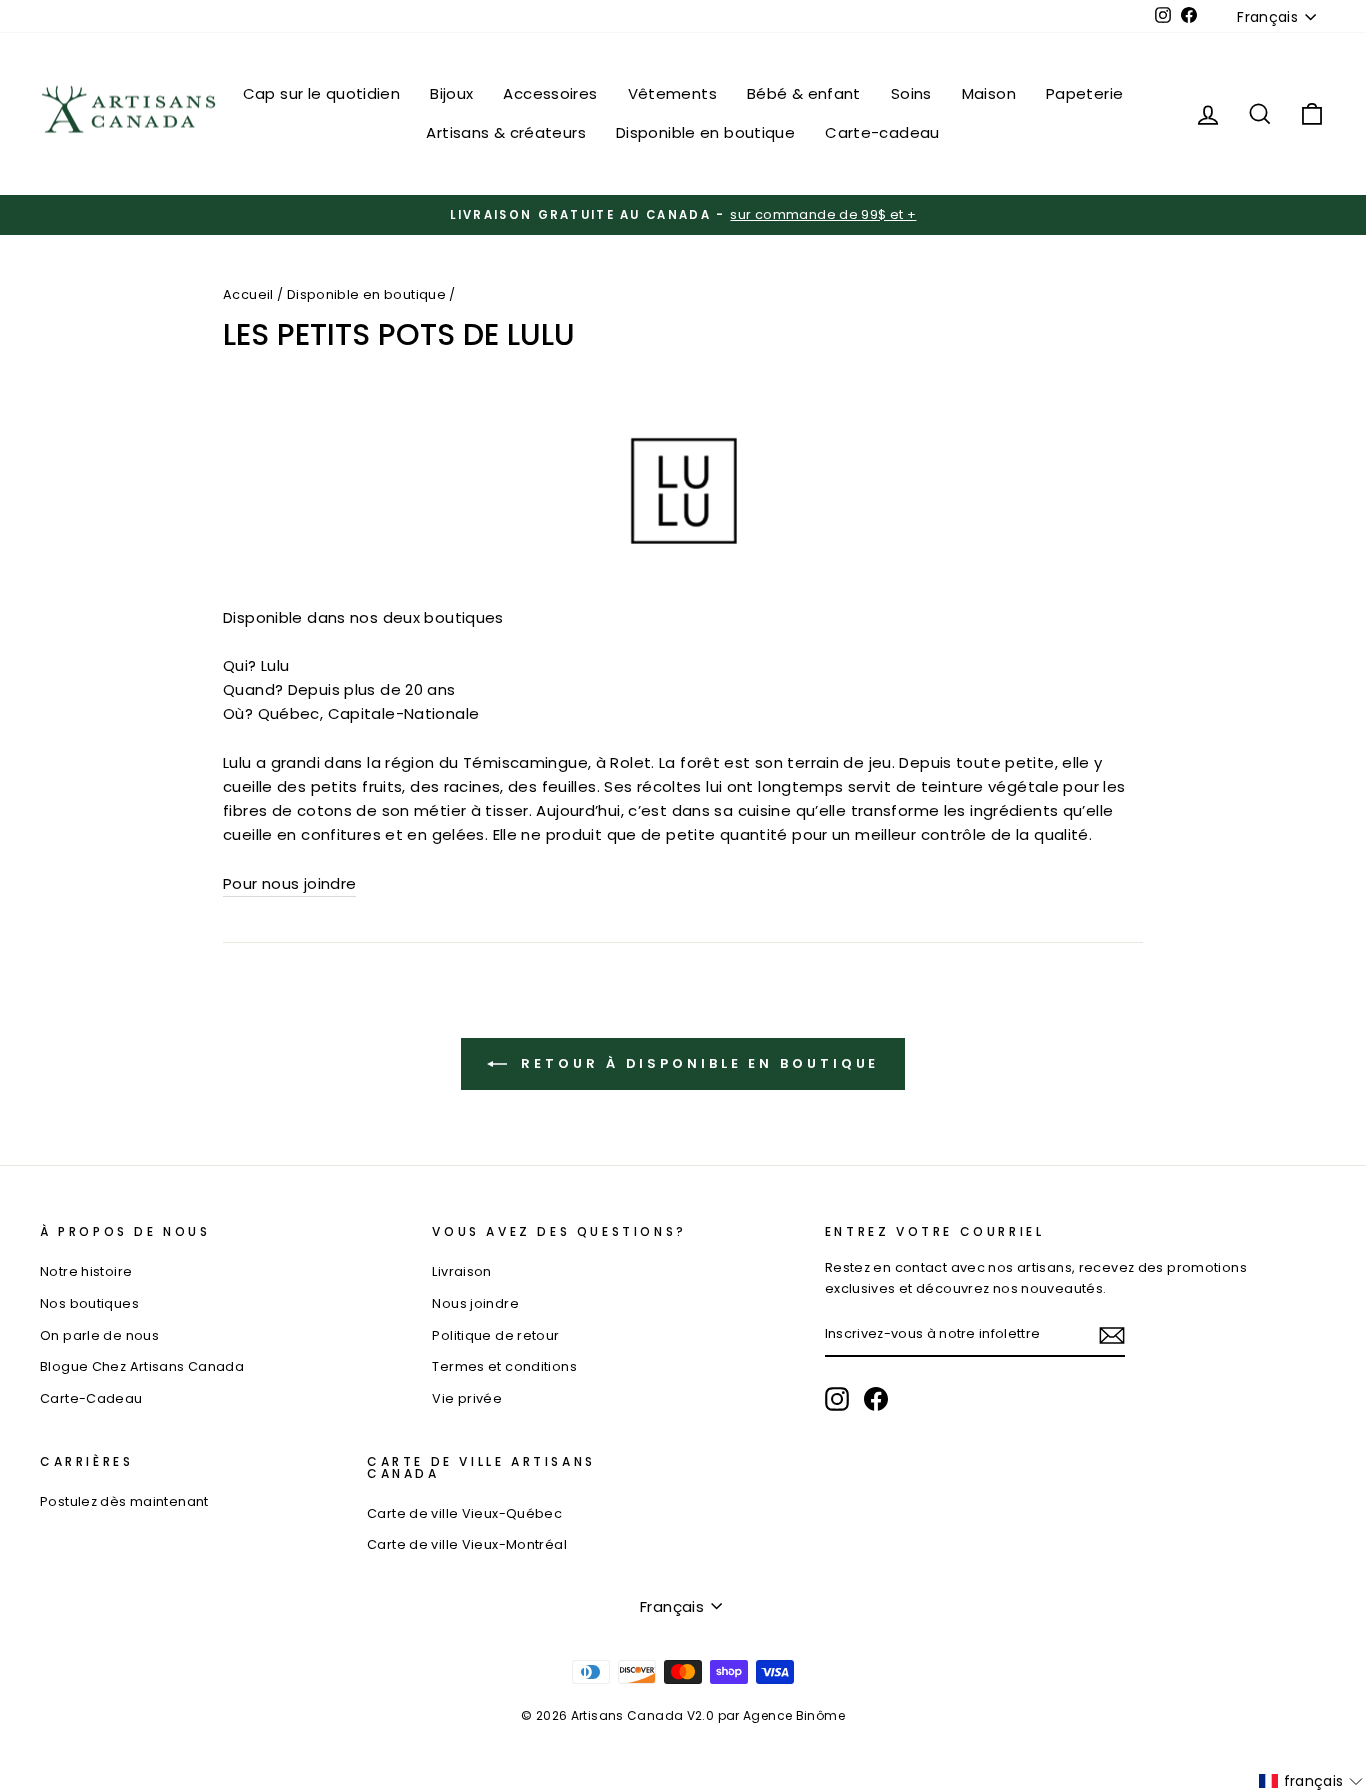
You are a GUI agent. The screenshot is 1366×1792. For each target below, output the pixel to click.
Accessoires (550, 93)
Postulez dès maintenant (124, 1501)
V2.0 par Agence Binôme (766, 1715)
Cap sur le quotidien (322, 93)
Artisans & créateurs (506, 132)
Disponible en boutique (705, 132)
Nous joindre (475, 1303)
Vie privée (467, 1398)
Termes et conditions (504, 1366)
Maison (989, 93)
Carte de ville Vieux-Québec (464, 1513)
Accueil (248, 294)
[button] (1311, 1781)
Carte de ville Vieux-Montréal (467, 1544)
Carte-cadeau (882, 132)
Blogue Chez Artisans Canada (142, 1366)
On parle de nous (99, 1335)
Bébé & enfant (804, 93)
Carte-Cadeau (91, 1398)
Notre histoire (86, 1271)
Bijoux (451, 93)
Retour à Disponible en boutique (697, 1063)
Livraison (461, 1271)
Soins (911, 93)
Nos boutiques (89, 1303)
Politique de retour (495, 1335)
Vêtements (672, 93)
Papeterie (1084, 93)
